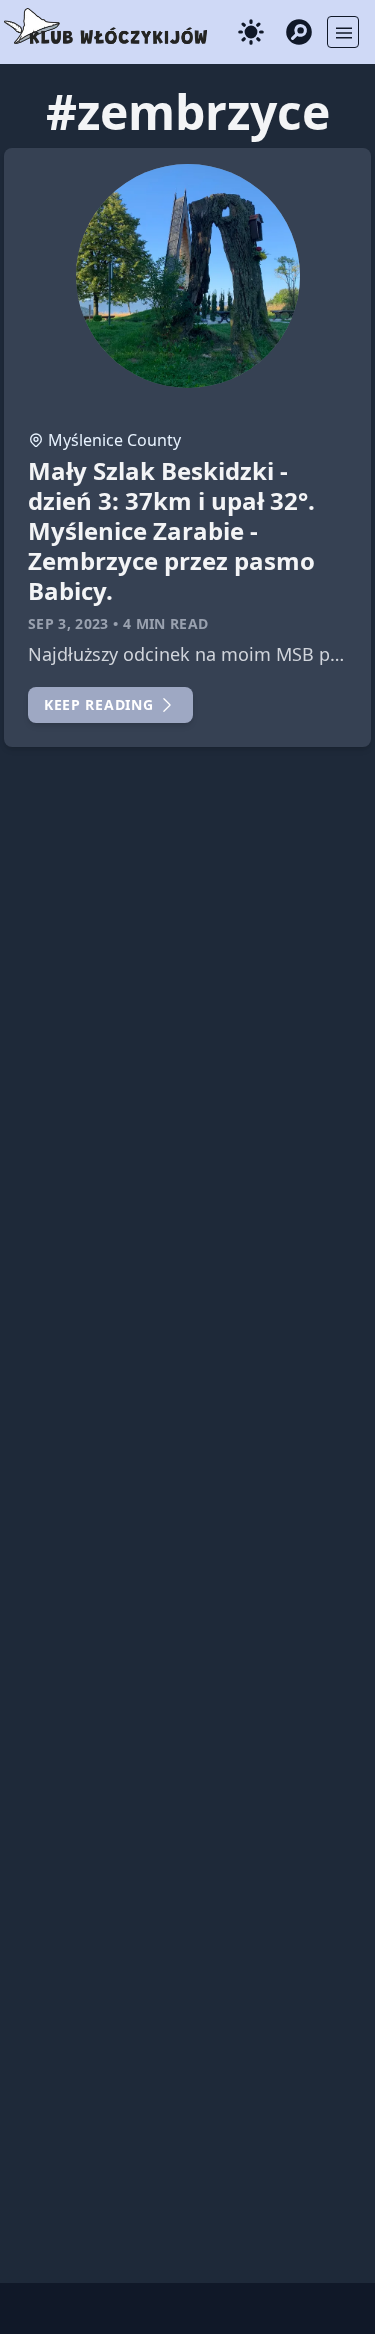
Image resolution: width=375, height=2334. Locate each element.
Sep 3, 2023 (68, 623)
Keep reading (98, 704)
